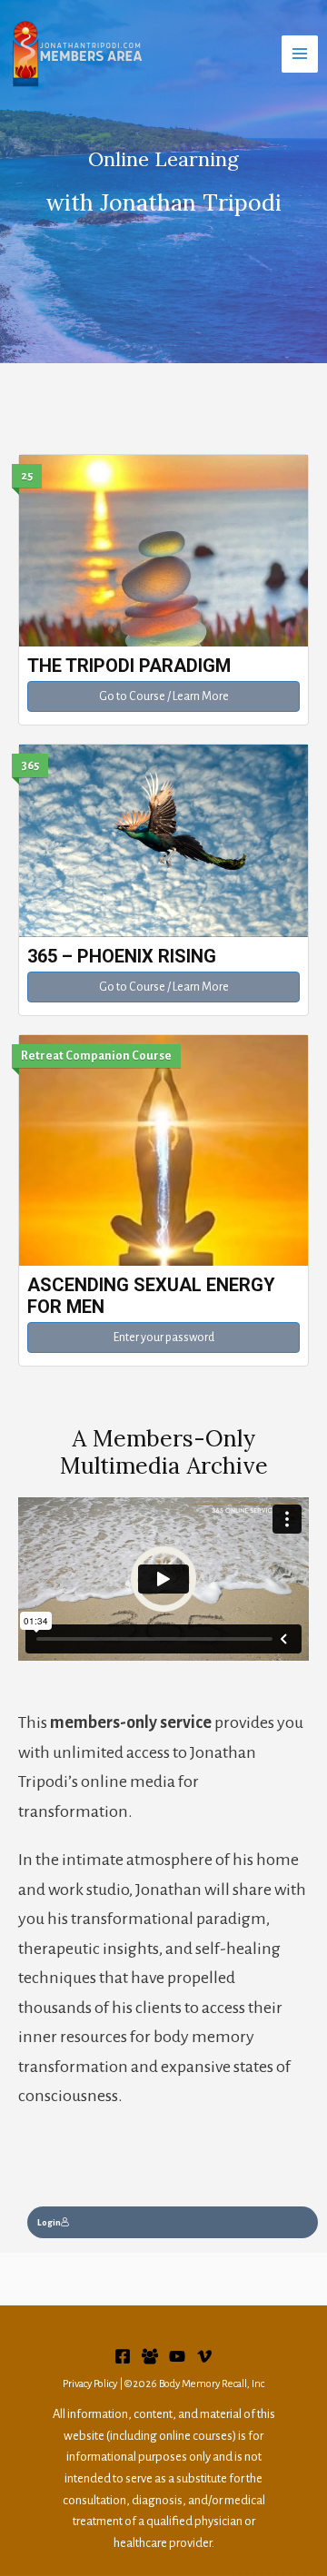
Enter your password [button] (164, 1337)
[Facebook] (123, 2356)
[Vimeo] (204, 2356)
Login (49, 2222)
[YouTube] (177, 2356)
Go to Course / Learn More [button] (164, 696)
